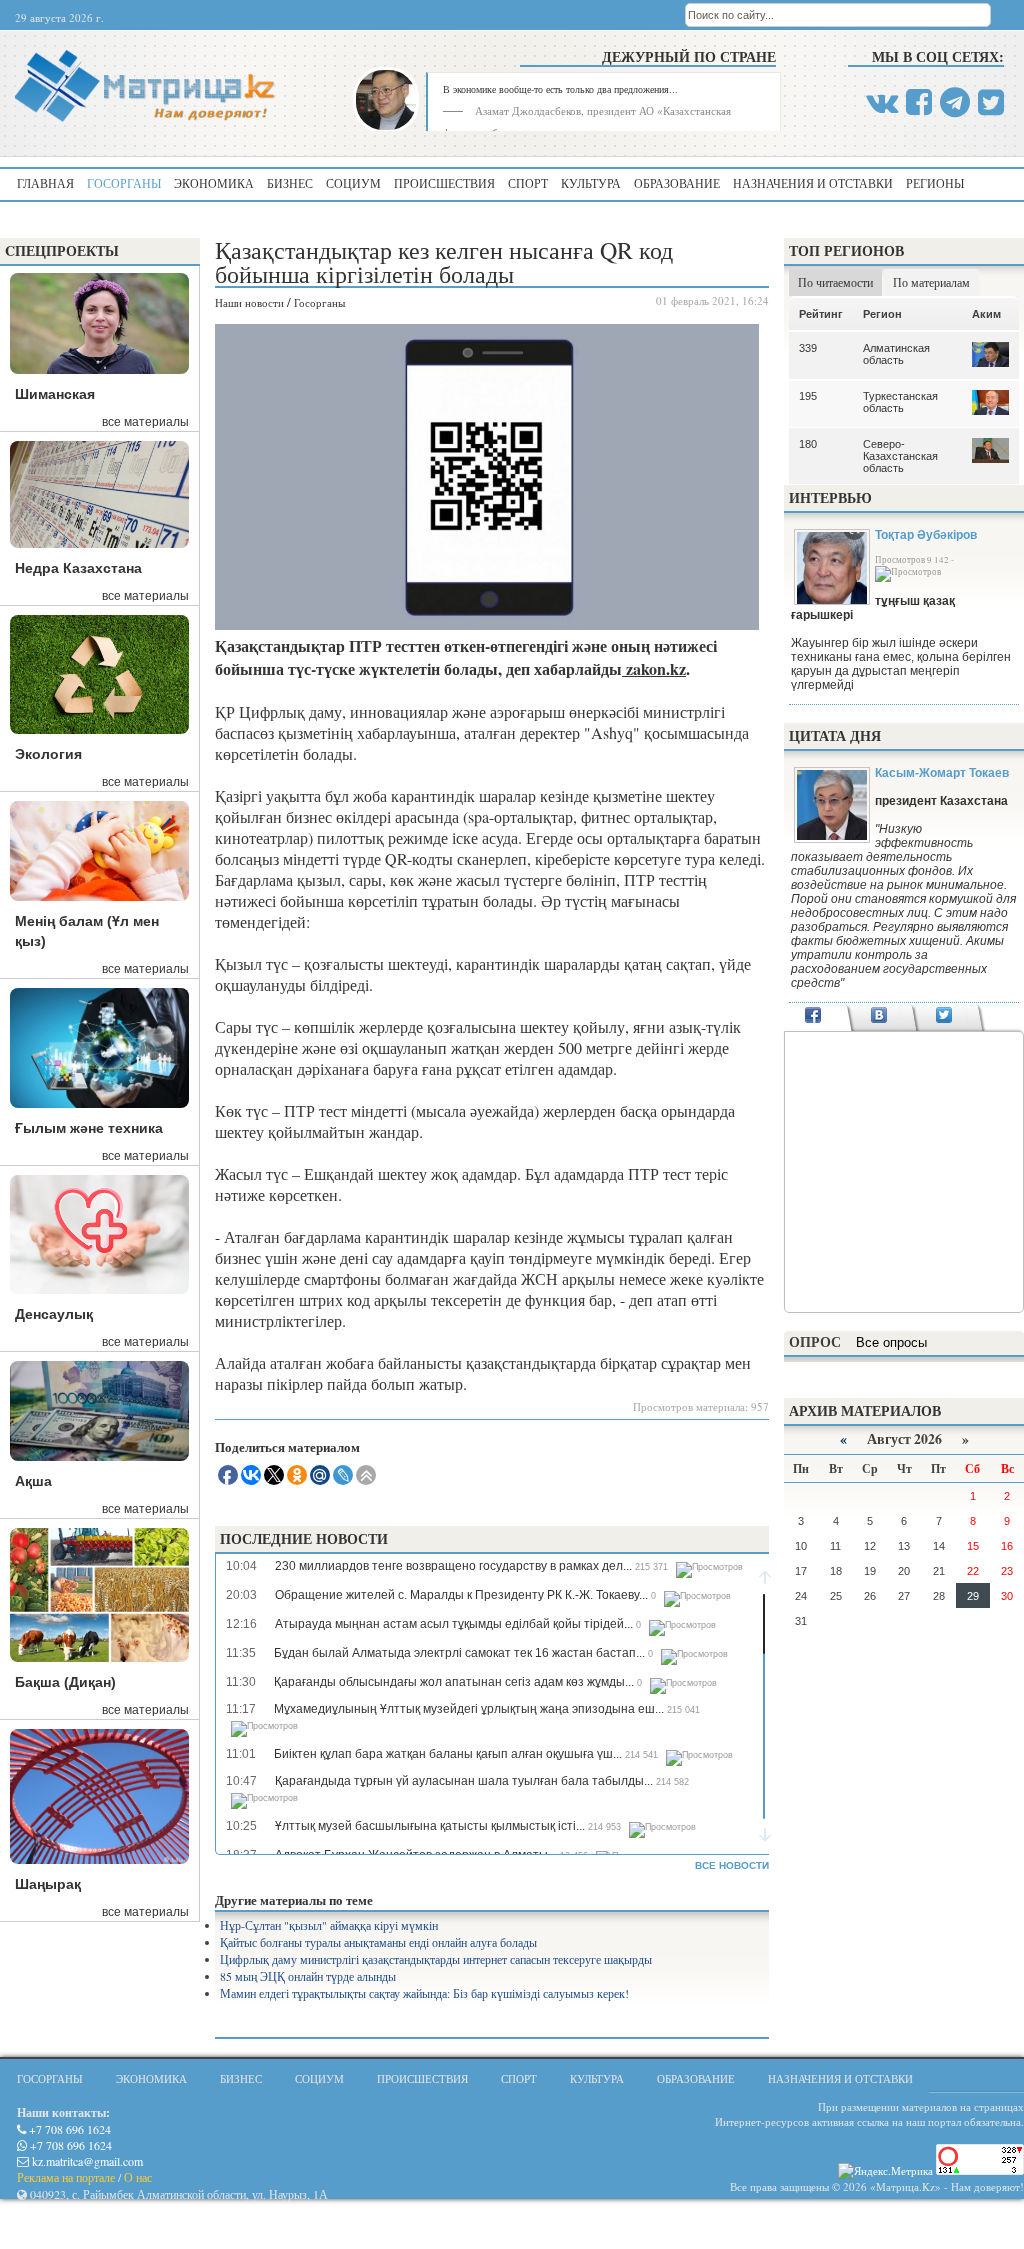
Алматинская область (896, 354)
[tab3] (944, 1017)
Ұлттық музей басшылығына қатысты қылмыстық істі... (430, 1826)
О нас (138, 2177)
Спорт (528, 183)
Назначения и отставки (813, 183)
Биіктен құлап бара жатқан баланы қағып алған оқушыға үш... (448, 1754)
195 (808, 396)
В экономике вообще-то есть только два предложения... (560, 89)
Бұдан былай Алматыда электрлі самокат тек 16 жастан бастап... (459, 1653)
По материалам (931, 282)
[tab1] (813, 1017)
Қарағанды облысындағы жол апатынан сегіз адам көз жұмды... (454, 1682)
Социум (353, 183)
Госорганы (124, 183)
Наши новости (249, 302)
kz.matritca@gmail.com (86, 2161)
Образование (677, 183)
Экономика (214, 183)
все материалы (145, 422)
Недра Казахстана (78, 568)
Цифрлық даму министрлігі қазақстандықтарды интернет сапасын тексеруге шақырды (436, 1959)
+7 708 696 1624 (68, 2129)
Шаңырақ (48, 1884)
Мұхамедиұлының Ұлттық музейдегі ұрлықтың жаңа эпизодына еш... (469, 1709)
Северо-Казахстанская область (900, 456)
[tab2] (878, 1017)
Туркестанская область (900, 402)
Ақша (33, 1481)
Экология (48, 754)
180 (808, 444)
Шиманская (55, 394)
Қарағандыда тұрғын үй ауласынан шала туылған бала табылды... (464, 1781)
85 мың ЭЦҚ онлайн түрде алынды (308, 1976)
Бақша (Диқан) (65, 1682)
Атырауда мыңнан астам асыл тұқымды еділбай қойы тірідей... (454, 1624)
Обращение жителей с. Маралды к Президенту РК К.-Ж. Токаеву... (461, 1595)
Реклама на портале (66, 2177)
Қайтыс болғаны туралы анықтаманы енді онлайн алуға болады (378, 1942)
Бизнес (290, 183)
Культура (591, 183)
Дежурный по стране (689, 56)
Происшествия (444, 183)
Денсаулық (54, 1314)
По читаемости (835, 282)
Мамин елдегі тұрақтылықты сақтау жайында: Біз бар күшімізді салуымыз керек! (424, 1993)
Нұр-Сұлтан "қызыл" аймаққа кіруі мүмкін (329, 1925)
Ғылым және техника (89, 1128)
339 (808, 348)
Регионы (935, 183)
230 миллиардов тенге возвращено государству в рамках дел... (453, 1566)
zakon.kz (654, 668)
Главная (45, 183)
